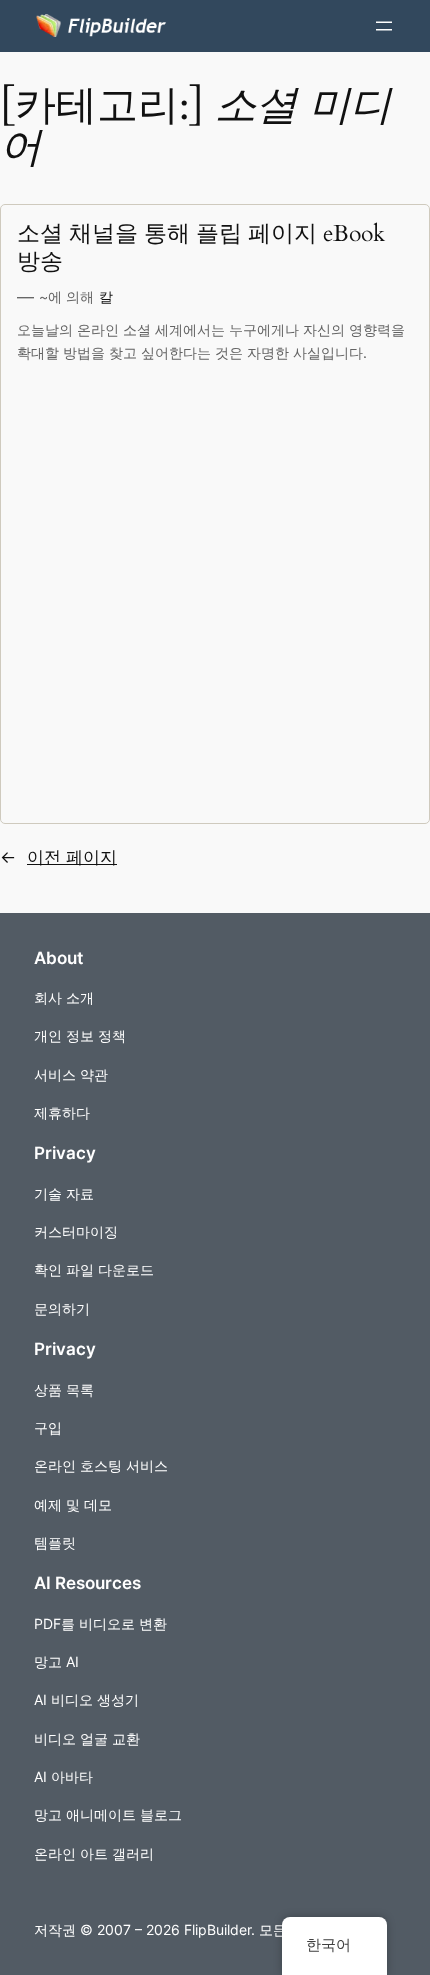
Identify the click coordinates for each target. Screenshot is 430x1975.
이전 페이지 (58, 857)
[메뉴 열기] (384, 26)
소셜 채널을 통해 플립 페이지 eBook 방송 (201, 247)
